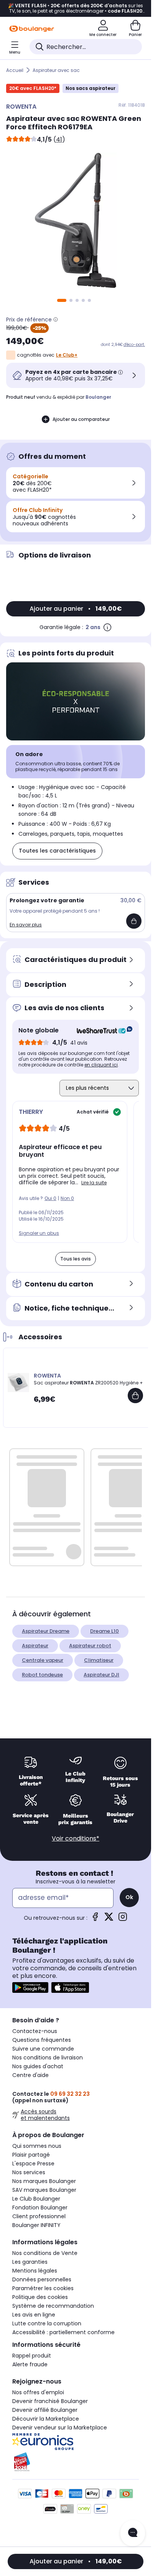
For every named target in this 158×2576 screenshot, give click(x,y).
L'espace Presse (33, 2164)
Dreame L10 (105, 1631)
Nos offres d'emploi (38, 2392)
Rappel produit (32, 2356)
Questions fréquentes (42, 2040)
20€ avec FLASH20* (33, 88)
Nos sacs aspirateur (91, 88)
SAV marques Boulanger (44, 2190)
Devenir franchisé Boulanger (50, 2401)
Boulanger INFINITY (36, 2225)
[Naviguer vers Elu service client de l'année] (76, 2462)
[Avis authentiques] (101, 1030)
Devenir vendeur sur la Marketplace (60, 2428)
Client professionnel (39, 2216)
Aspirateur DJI (101, 1675)
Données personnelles (42, 2279)
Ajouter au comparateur (81, 419)
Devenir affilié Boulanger (45, 2410)
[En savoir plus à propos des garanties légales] (107, 627)
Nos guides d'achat (38, 2066)
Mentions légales (35, 2271)
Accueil (15, 70)
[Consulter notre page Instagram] (123, 1919)
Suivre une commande (43, 2049)
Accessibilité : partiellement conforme (63, 2332)
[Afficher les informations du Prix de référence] (56, 320)
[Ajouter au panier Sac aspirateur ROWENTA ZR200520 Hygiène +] (135, 1396)
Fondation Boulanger (40, 2208)
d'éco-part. (134, 345)
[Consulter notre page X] (109, 1919)
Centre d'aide (30, 2075)
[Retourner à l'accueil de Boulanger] (32, 29)
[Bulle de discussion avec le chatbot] (133, 2533)
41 (59, 139)
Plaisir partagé (31, 2155)
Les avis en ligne (34, 2315)
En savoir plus (26, 925)
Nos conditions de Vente (45, 2253)
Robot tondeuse (42, 1675)
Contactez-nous (35, 2031)
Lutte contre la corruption (47, 2323)
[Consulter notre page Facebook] (95, 1919)
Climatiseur (99, 1660)
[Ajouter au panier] (134, 921)
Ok (129, 1897)
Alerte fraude (30, 2364)
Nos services (29, 2172)
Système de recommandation (53, 2306)
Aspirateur (35, 1646)
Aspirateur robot (90, 1646)
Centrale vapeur (43, 1660)
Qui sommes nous (37, 2146)
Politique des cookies (40, 2297)
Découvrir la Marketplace (46, 2419)
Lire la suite (94, 1183)
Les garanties (30, 2262)
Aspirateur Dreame (46, 1631)
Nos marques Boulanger (44, 2181)
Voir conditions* (76, 1838)
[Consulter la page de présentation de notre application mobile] (30, 1987)
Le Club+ (67, 355)
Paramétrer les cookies (43, 2288)
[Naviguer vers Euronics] (76, 2442)
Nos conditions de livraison (48, 2058)
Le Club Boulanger (36, 2199)
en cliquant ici (101, 1065)
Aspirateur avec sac (56, 70)
